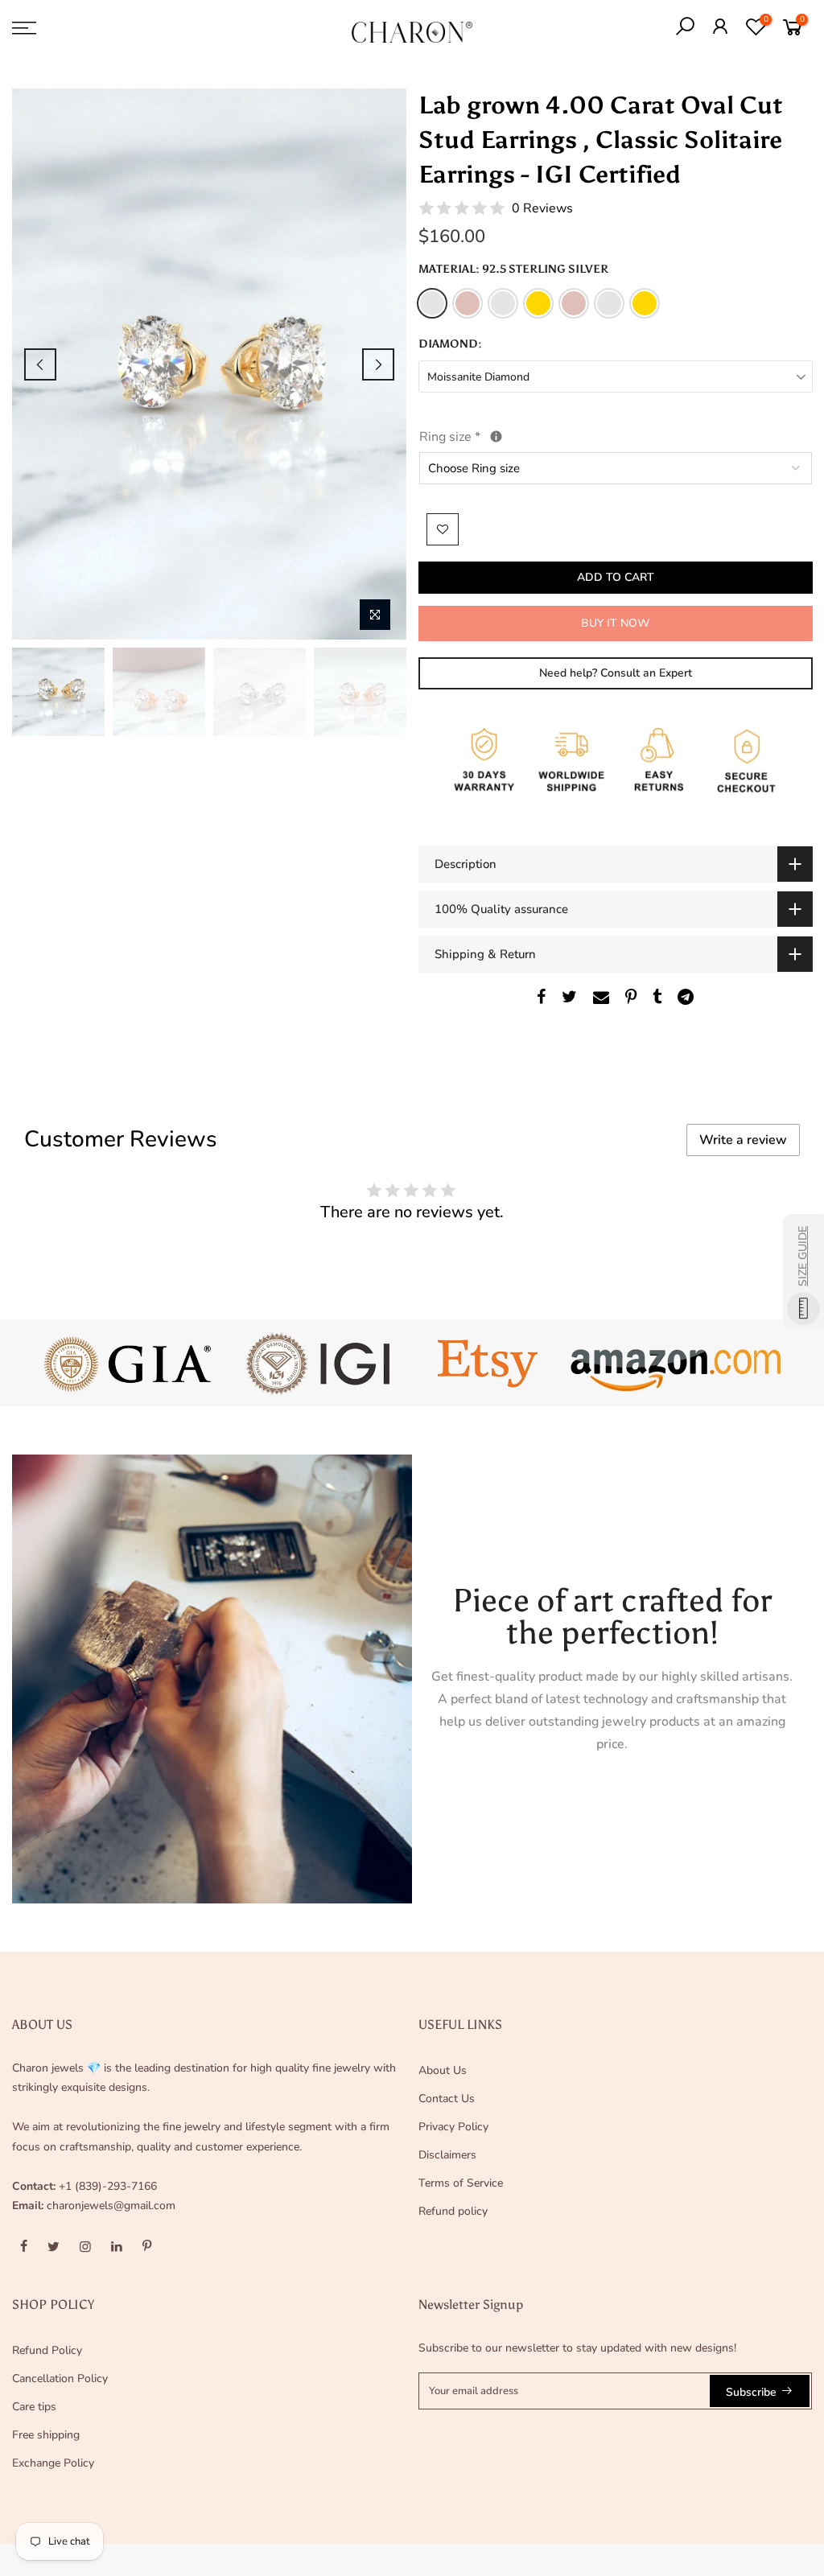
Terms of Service (461, 2183)
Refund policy (453, 2211)
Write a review (743, 1140)
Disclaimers (447, 2155)
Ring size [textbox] (487, 436)
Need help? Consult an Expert (615, 673)
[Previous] (40, 364)
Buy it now (615, 623)
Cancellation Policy (60, 2378)
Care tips (34, 2407)
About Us (443, 2070)
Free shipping (46, 2435)
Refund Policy (47, 2350)
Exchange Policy (53, 2463)
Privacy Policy (453, 2127)
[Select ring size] (496, 436)
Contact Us (447, 2099)
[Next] (378, 364)
